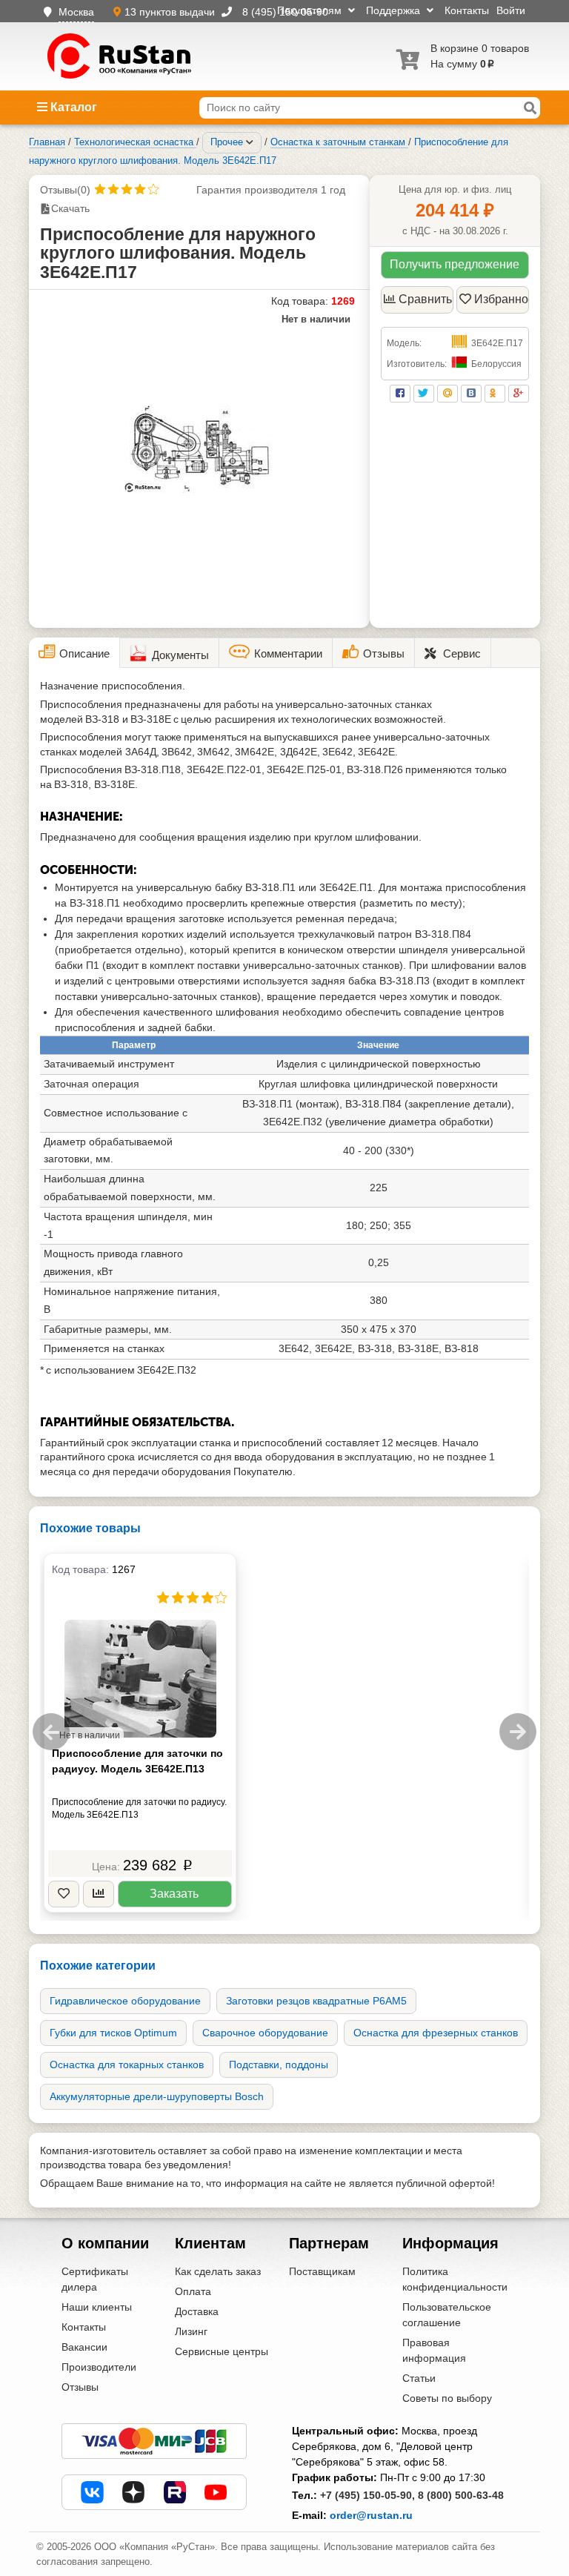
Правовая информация (434, 2350)
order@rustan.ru (371, 2515)
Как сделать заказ (218, 2271)
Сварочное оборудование (265, 2033)
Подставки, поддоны (279, 2065)
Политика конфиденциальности (455, 2279)
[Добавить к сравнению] (99, 1894)
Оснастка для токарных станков (127, 2065)
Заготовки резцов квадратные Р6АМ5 (316, 2001)
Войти (511, 10)
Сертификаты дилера (95, 2279)
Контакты (467, 10)
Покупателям (311, 10)
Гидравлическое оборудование (125, 2001)
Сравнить (425, 299)
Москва (76, 12)
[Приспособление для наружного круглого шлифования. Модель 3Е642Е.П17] (200, 449)
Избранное (502, 299)
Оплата (193, 2291)
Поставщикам (322, 2271)
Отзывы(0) (65, 190)
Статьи (419, 2378)
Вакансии (84, 2347)
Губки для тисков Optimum (113, 2033)
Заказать (174, 1894)
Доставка (197, 2311)
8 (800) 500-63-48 (461, 2495)
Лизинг (191, 2331)
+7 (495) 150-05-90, (367, 2495)
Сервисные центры (222, 2351)
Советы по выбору (447, 2398)
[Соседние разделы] (250, 142)
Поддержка (395, 10)
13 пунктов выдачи (171, 12)
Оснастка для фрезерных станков (436, 2033)
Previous (51, 1732)
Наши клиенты (97, 2307)
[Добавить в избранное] (64, 1894)
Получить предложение (455, 264)
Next (518, 1732)
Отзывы (80, 2387)
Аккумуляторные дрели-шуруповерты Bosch (157, 2096)
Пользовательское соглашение (447, 2315)
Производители (99, 2367)
